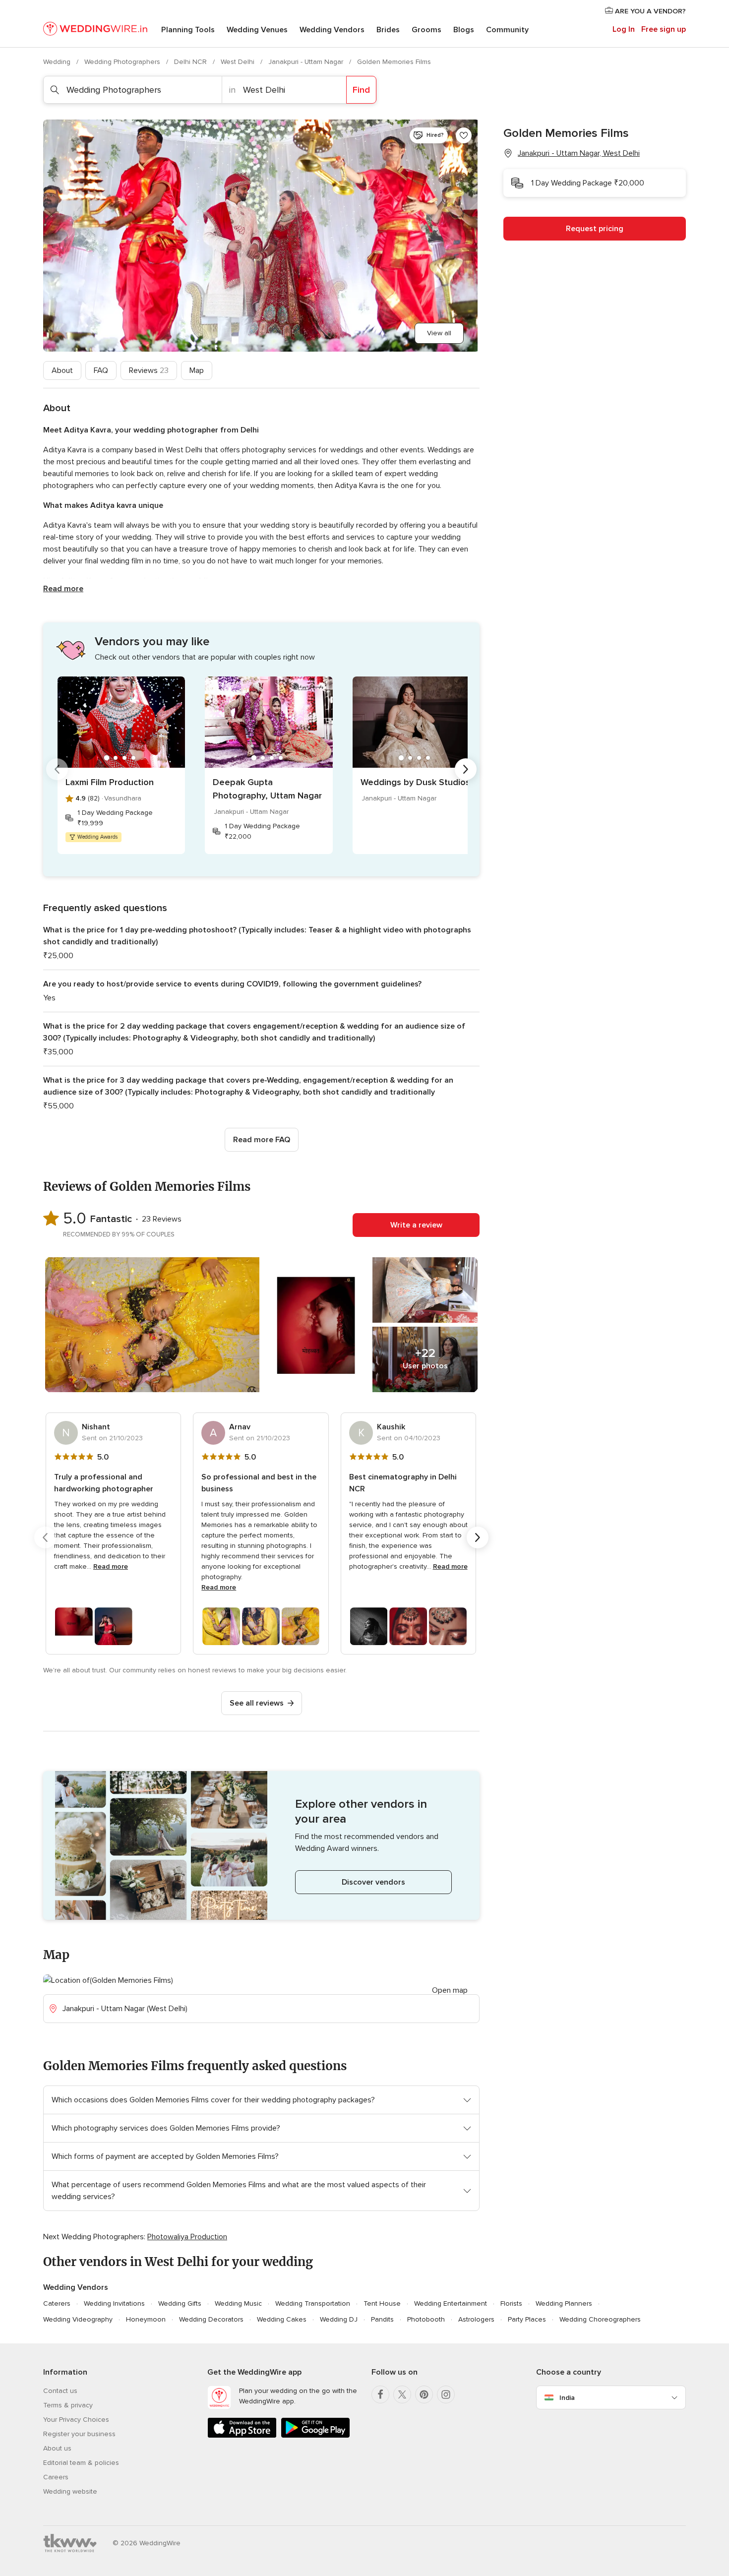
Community (507, 30)
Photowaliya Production (187, 2237)
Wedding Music (238, 2303)
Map (197, 370)
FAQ (101, 370)
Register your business (79, 2434)
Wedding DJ (339, 2319)
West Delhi (239, 62)
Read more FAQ (262, 1140)
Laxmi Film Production (110, 782)
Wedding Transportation (313, 2303)
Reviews (149, 370)
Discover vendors (373, 1882)
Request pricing (595, 229)
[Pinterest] (424, 2394)
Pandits (382, 2319)
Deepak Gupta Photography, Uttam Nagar (267, 789)
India (567, 2398)
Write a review (416, 1225)
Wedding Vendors (332, 30)
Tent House (382, 2303)
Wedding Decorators (211, 2319)
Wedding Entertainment (451, 2303)
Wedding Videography (78, 2319)
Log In (624, 29)
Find (361, 90)
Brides (388, 30)
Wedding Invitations (114, 2303)
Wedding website (70, 2491)
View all (439, 333)
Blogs (464, 30)
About (62, 370)
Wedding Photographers (123, 62)
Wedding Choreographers (600, 2319)
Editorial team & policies (81, 2463)
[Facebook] (380, 2394)
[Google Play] (315, 2436)
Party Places (527, 2319)
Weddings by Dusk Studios (415, 782)
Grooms (426, 30)
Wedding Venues (257, 30)
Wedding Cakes (282, 2319)
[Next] (466, 769)
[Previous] (57, 769)
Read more (63, 589)
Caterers (57, 2303)
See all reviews (257, 1703)
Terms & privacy (68, 2405)
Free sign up (664, 29)
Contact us (60, 2391)
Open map (450, 1990)
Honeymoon (146, 2319)
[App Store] (242, 2436)
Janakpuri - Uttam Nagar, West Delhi (579, 153)
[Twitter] (402, 2394)
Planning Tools (188, 30)
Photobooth (426, 2319)
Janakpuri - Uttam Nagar (307, 62)
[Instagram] (446, 2394)
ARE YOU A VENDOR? (649, 11)
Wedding (58, 62)
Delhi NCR (191, 62)
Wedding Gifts (180, 2303)
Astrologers (476, 2319)
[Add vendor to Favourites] (464, 135)
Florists (511, 2303)
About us (57, 2448)
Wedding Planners (564, 2303)
